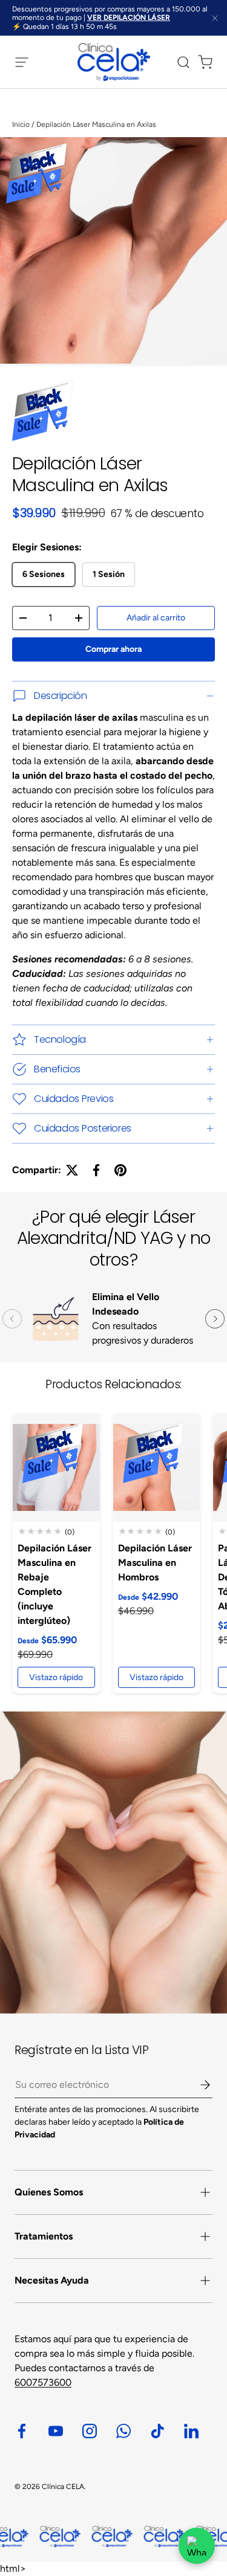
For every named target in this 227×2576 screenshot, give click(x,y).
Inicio (21, 124)
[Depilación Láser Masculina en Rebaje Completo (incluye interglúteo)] (56, 1467)
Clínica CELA (63, 2487)
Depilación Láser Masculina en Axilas (96, 124)
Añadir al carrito (156, 618)
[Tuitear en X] (72, 1170)
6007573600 (43, 2382)
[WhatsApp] (197, 2546)
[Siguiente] (215, 1319)
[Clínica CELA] (113, 1863)
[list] (113, 252)
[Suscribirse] (197, 2085)
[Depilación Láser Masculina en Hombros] (157, 1467)
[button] (202, 62)
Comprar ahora (113, 649)
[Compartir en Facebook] (96, 1170)
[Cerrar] (215, 19)
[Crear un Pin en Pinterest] (120, 1170)
